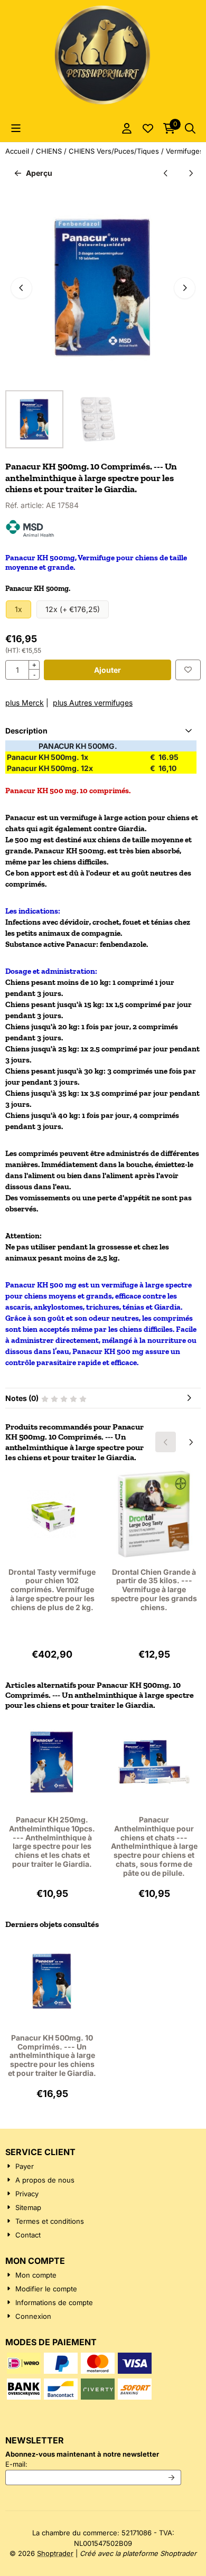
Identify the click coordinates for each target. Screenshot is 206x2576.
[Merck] (30, 535)
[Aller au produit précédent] (166, 173)
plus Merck (25, 703)
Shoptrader (55, 2553)
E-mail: (93, 2464)
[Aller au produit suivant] (190, 173)
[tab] (103, 731)
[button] (16, 128)
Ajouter (107, 670)
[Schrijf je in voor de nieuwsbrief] (172, 2478)
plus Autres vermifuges (93, 703)
